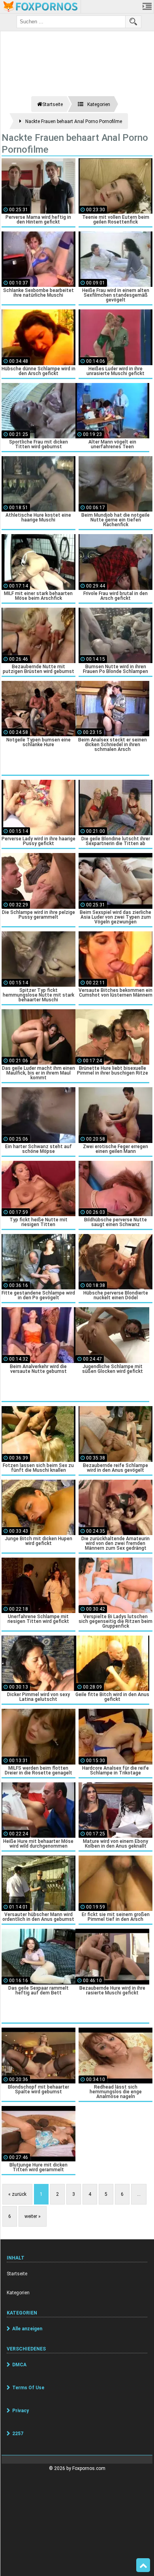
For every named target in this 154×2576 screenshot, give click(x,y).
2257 (18, 2434)
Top (143, 2565)
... (139, 2194)
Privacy (21, 2411)
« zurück (17, 2194)
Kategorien (18, 2293)
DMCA (19, 2365)
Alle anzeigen (27, 2329)
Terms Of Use (28, 2388)
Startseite (17, 2274)
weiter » (33, 2216)
